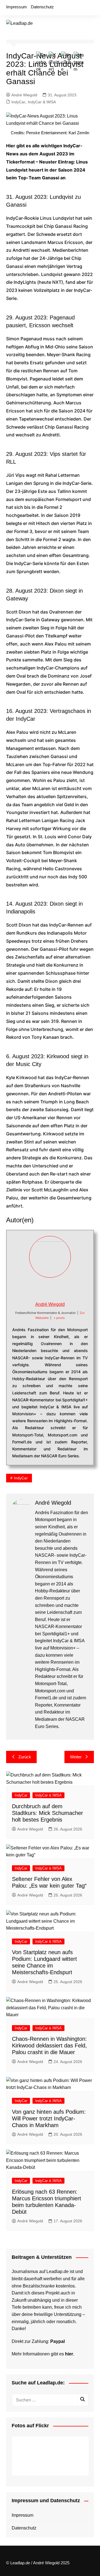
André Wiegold (24, 95)
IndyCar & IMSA (42, 102)
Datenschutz (42, 7)
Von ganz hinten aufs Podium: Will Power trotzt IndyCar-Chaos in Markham (49, 2118)
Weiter (76, 1757)
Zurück (25, 1757)
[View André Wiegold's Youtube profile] (56, 1289)
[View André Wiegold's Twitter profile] (44, 1289)
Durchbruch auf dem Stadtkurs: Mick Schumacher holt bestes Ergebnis (47, 1813)
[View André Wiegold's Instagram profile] (68, 1289)
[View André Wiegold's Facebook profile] (32, 1289)
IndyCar (18, 102)
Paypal (57, 2341)
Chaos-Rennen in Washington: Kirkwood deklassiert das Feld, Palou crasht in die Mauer (49, 2045)
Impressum (17, 7)
